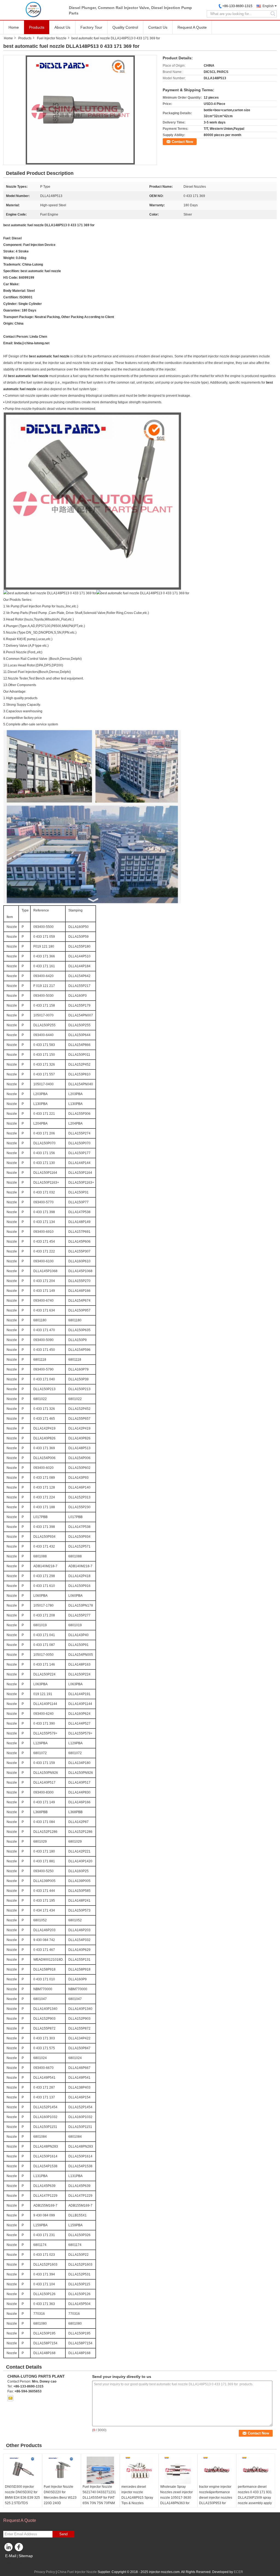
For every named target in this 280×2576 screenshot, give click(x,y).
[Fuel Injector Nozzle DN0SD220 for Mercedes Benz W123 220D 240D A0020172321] (62, 2470)
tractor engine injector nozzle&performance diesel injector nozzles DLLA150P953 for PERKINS (216, 2498)
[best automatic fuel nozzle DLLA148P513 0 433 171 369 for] (80, 110)
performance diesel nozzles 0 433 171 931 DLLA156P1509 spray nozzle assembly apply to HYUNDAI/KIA (255, 2498)
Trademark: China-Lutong (23, 264)
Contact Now (182, 142)
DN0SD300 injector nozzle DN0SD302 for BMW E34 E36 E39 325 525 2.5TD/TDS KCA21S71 (22, 2498)
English (268, 6)
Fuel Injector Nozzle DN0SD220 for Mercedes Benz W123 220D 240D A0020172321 (60, 2498)
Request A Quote (192, 27)
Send (63, 2534)
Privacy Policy (45, 2572)
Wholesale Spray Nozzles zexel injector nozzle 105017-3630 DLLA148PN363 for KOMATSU (177, 2498)
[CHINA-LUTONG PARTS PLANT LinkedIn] (9, 2548)
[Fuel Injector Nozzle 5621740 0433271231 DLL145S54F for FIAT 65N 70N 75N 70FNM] (100, 2470)
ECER (238, 2572)
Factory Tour (91, 27)
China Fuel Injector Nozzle (77, 2572)
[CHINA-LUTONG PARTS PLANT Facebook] (20, 2548)
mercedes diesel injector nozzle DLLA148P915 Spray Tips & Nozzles (137, 2495)
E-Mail (11, 2556)
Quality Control (125, 27)
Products (37, 27)
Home (14, 27)
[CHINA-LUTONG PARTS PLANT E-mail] (10, 2398)
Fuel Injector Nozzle (52, 38)
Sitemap (26, 2556)
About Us (62, 27)
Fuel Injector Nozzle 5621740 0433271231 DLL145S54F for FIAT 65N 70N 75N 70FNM (99, 2495)
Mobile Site (15, 2563)
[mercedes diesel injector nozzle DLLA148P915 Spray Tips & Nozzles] (139, 2470)
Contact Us (158, 27)
